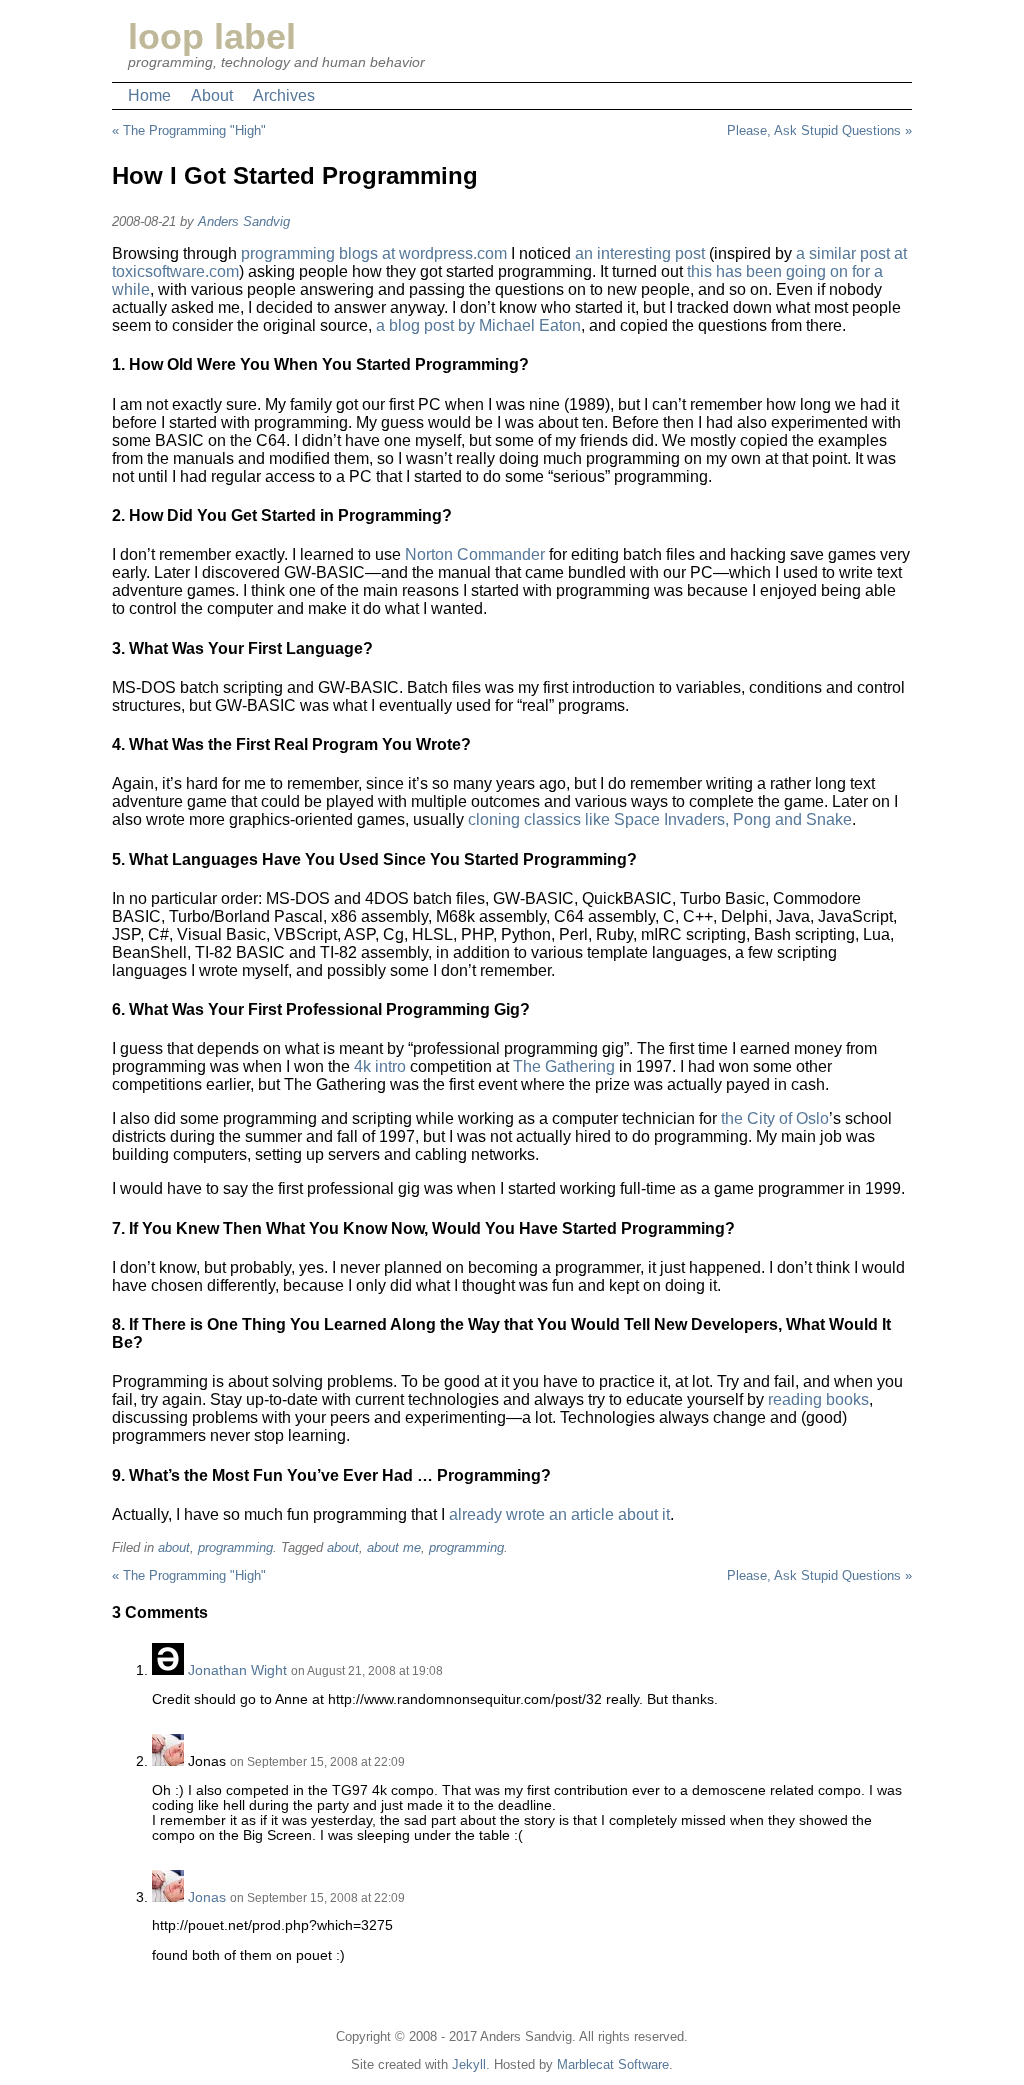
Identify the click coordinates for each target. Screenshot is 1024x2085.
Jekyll (469, 2064)
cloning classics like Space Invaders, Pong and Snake (660, 819)
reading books (818, 1399)
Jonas (207, 1897)
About (212, 95)
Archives (284, 95)
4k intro (380, 1066)
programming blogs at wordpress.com (374, 253)
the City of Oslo (775, 1118)
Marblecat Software (613, 2064)
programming (235, 1547)
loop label (212, 36)
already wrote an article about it (559, 1514)
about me (394, 1547)
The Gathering (564, 1066)
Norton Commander (475, 554)
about (174, 1547)
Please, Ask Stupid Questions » (819, 130)
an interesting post (640, 253)
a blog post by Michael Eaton (478, 325)
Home (149, 95)
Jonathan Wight (237, 1670)
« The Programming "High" (189, 130)
